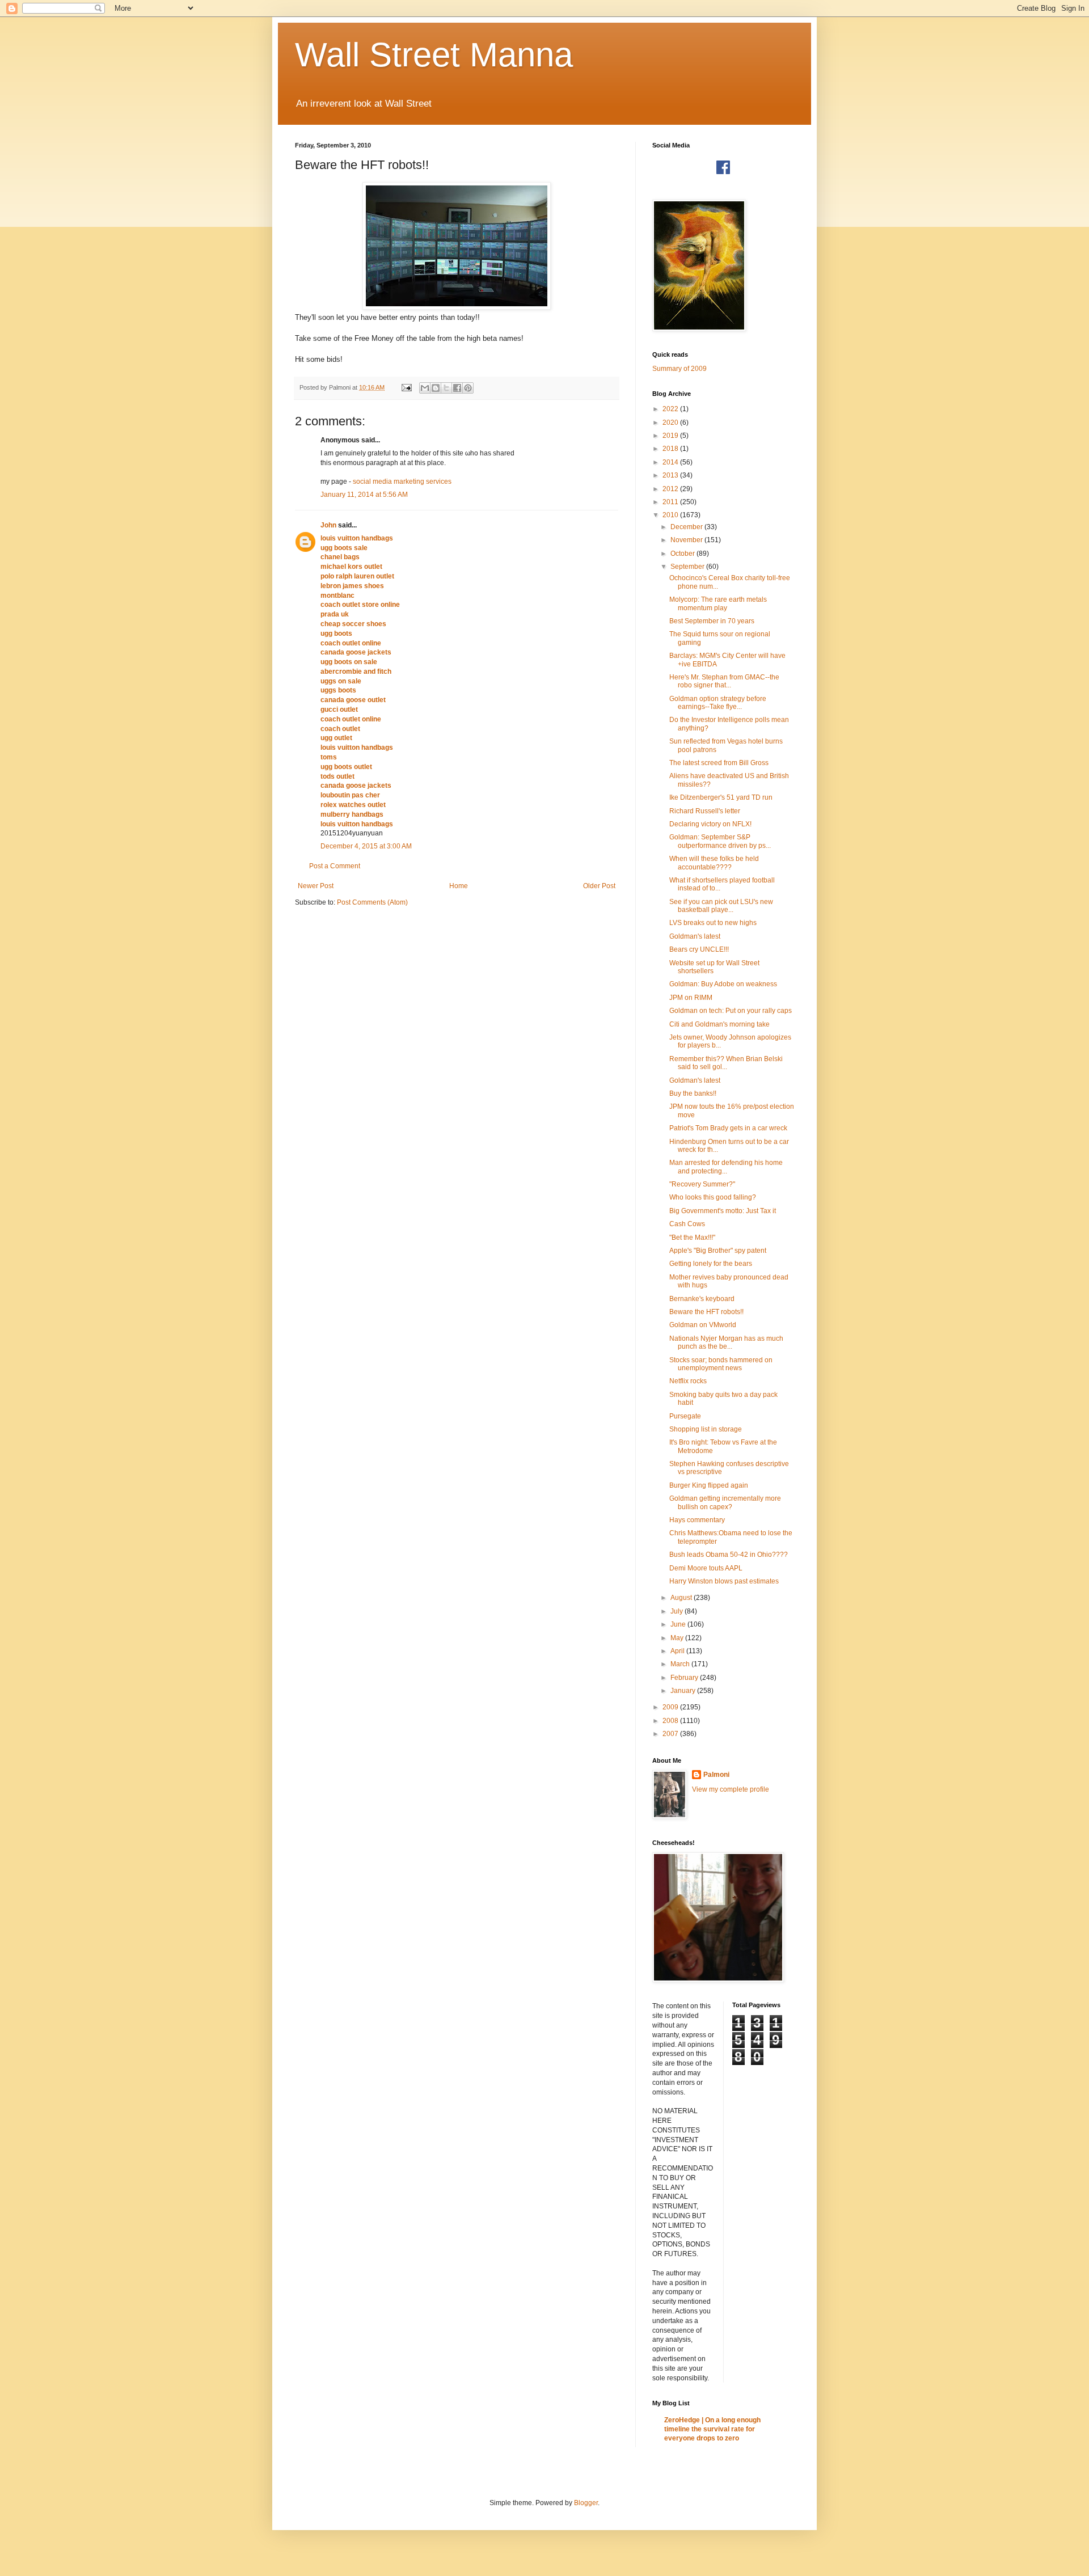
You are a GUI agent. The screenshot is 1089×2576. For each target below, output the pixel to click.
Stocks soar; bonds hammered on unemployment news (721, 1364)
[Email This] (425, 388)
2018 (671, 449)
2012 (671, 489)
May (678, 1638)
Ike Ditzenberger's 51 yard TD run (721, 797)
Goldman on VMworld (703, 1325)
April (678, 1651)
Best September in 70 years (712, 621)
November (687, 540)
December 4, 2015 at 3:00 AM (366, 846)
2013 (671, 475)
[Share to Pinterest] (468, 388)
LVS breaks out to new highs (713, 923)
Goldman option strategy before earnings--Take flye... (718, 703)
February (685, 1678)
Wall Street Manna (434, 55)
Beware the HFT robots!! (706, 1312)
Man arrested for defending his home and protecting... (726, 1167)
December (687, 527)
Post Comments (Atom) (372, 902)
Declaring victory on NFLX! (710, 824)
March (681, 1664)
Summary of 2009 (679, 369)
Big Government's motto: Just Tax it (723, 1211)
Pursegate (685, 1416)
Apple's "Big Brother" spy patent (718, 1251)
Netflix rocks (688, 1381)
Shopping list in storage (706, 1429)
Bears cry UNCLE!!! (699, 949)
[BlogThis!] (436, 388)
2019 (671, 436)
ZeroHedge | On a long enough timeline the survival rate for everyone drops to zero (712, 2429)
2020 (671, 423)
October (683, 554)
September (688, 567)
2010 (671, 515)
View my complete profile (731, 1789)
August (682, 1598)
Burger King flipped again (709, 1485)
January (684, 1691)
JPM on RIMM (691, 998)
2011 (671, 502)
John (328, 525)
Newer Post (316, 886)
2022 (671, 409)
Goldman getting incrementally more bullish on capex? (725, 1502)
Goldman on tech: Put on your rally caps (731, 1011)
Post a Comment (335, 866)
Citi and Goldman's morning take (719, 1024)
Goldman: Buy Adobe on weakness (723, 984)
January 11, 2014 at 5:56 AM (364, 495)
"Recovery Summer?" (702, 1184)
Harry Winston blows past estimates (724, 1581)
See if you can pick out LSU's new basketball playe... (721, 906)
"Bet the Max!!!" (692, 1238)
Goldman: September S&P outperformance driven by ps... (720, 841)
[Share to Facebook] (457, 388)
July (678, 1611)
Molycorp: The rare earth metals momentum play (718, 603)
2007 (671, 1734)
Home (459, 886)
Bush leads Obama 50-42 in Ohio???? (729, 1555)
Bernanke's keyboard (702, 1299)
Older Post (599, 886)
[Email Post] (406, 387)
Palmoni (716, 1775)
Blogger (586, 2503)
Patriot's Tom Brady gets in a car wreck (728, 1128)
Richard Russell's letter (705, 811)
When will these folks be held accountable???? (714, 863)
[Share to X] (446, 388)
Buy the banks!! (693, 1093)
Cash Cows (687, 1224)
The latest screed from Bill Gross (719, 763)
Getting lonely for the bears (711, 1264)
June (679, 1624)
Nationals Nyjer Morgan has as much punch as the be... (726, 1342)
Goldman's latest (695, 936)
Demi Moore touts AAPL (706, 1568)
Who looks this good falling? (713, 1197)
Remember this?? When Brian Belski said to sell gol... (726, 1063)
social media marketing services (402, 482)
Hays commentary (697, 1520)
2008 (671, 1721)
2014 (671, 462)
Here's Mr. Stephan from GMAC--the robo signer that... (724, 681)
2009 (671, 1707)
